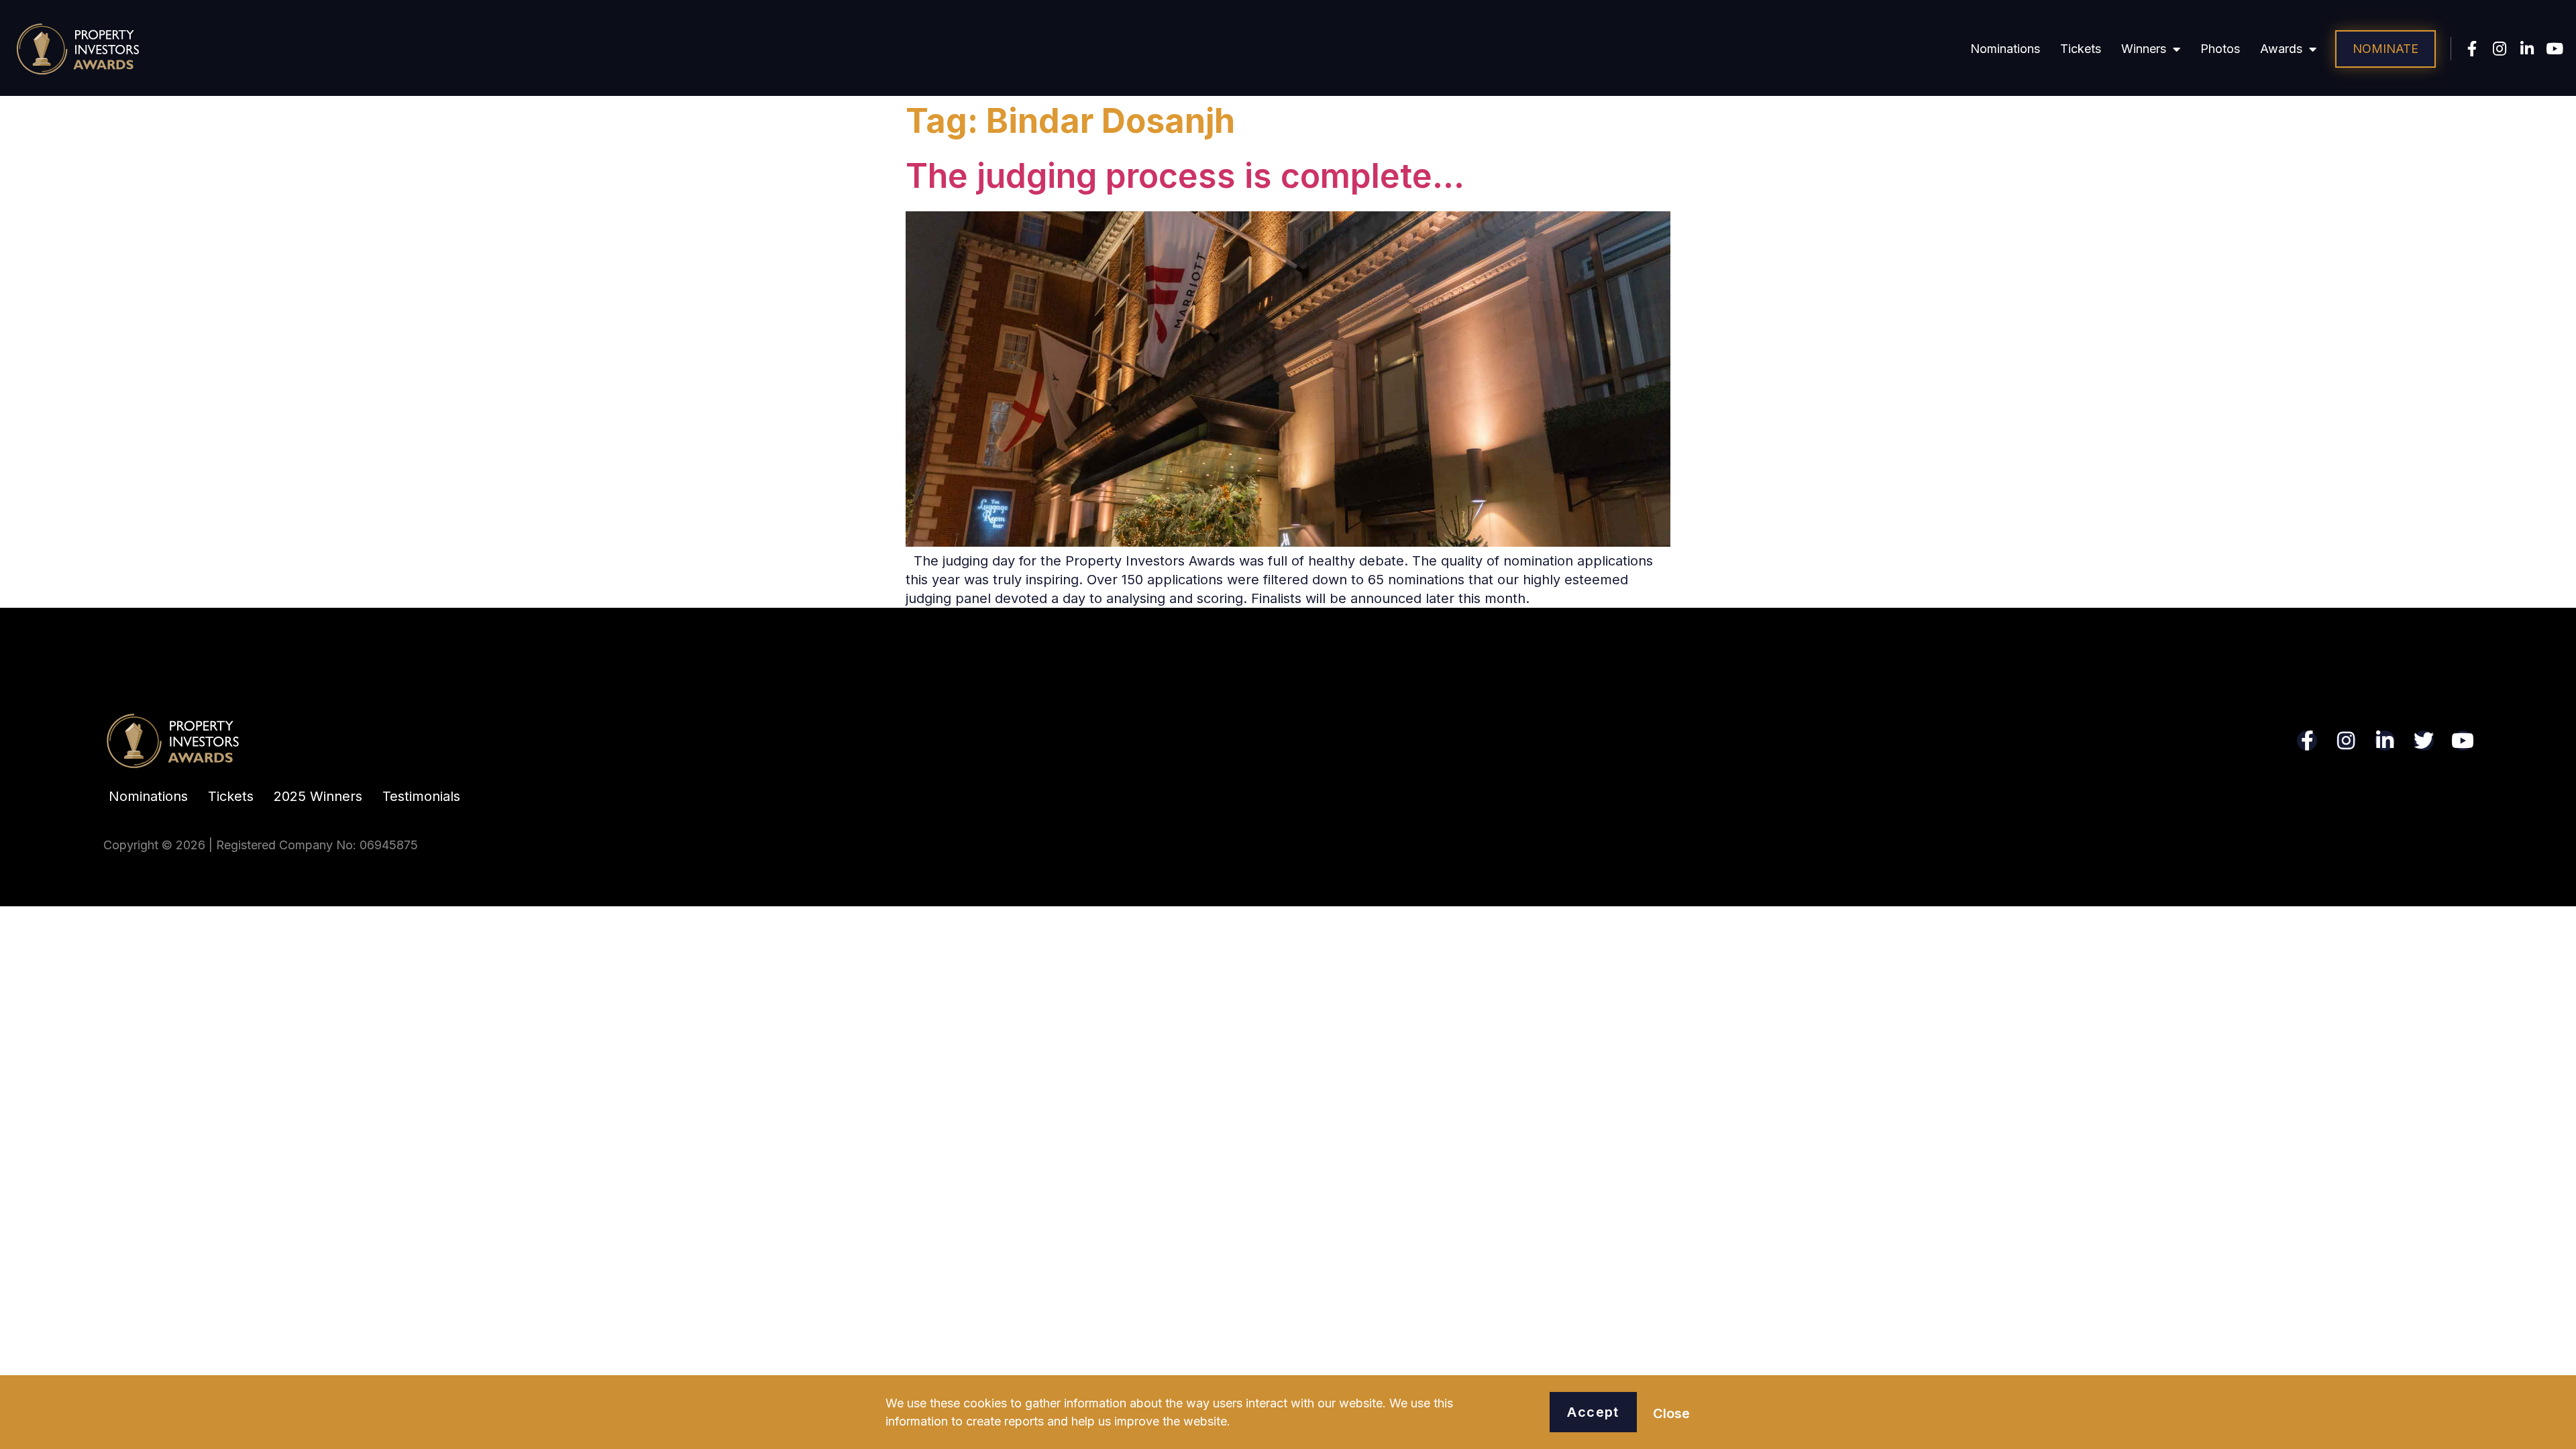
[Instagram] (2500, 49)
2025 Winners (318, 796)
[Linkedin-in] (2527, 49)
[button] (2385, 49)
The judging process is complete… (1185, 176)
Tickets (2081, 49)
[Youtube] (2555, 49)
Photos (2220, 49)
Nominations (2005, 49)
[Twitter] (2424, 741)
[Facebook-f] (2472, 49)
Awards (2281, 49)
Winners (2144, 49)
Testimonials (421, 796)
